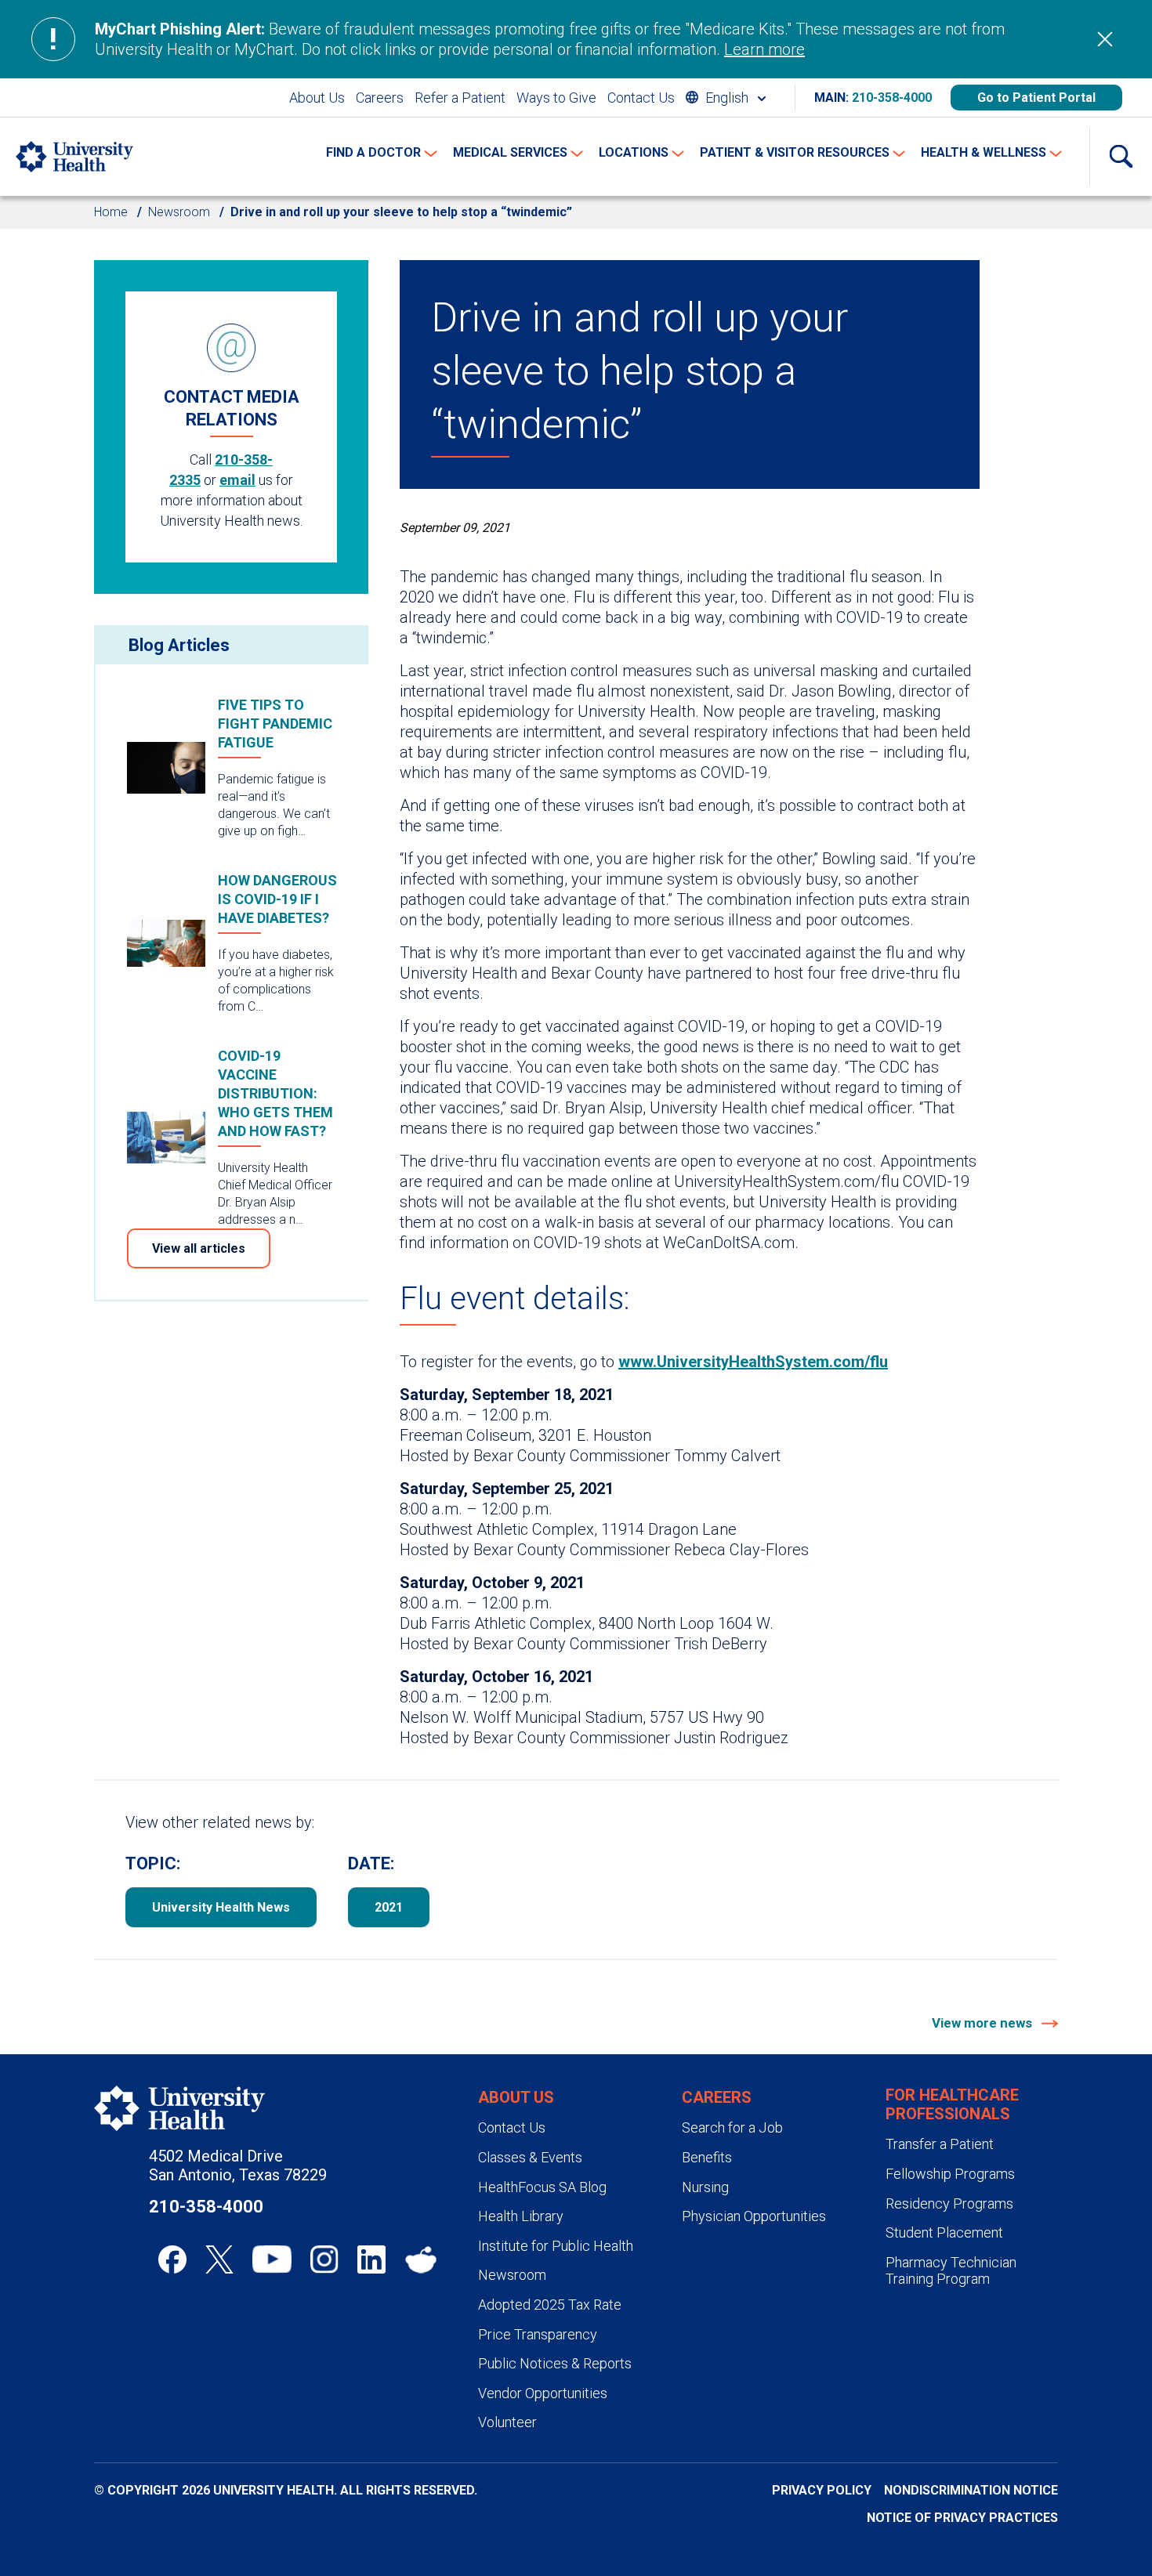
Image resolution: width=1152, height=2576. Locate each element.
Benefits (707, 2157)
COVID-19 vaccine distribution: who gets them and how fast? (275, 1093)
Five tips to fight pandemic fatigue (275, 724)
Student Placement (944, 2232)
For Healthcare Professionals (952, 2104)
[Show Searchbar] (1121, 157)
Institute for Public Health (556, 2246)
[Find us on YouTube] (272, 2259)
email (237, 480)
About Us (317, 98)
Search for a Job (732, 2127)
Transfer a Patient (940, 2144)
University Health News (221, 1907)
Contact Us (641, 98)
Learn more (764, 49)
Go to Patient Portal (1036, 98)
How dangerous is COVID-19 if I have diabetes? (277, 899)
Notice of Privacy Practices (962, 2518)
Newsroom (179, 212)
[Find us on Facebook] (172, 2259)
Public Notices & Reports (555, 2363)
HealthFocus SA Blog (542, 2187)
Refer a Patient (460, 98)
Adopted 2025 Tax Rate (550, 2305)
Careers (380, 98)
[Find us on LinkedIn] (371, 2259)
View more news (984, 2023)
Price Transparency (538, 2334)
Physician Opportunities (754, 2216)
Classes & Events (530, 2157)
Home (111, 212)
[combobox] (726, 98)
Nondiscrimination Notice (971, 2490)
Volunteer (507, 2422)
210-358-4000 (892, 98)
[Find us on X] (219, 2259)
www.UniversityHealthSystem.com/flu (753, 1362)
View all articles (199, 1248)
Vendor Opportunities (543, 2393)
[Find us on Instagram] (324, 2259)
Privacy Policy (822, 2490)
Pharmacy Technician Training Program (951, 2271)
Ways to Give (556, 98)
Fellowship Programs (950, 2174)
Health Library (521, 2216)
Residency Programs (949, 2203)
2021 (389, 1907)
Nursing (705, 2187)
